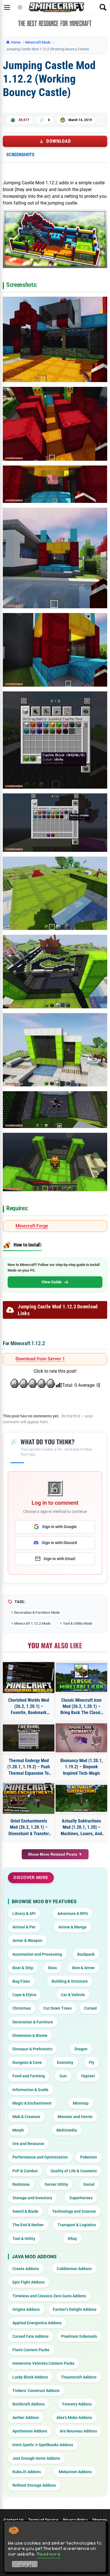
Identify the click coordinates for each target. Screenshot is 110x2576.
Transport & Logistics (77, 2225)
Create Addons (26, 2269)
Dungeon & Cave (27, 2062)
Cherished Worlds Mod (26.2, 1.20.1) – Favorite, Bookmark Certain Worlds (29, 1707)
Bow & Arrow (83, 1968)
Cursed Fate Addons (30, 2336)
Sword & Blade (25, 2211)
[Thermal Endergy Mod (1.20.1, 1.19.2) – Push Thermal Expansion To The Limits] (29, 1738)
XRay (72, 2239)
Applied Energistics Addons (37, 2323)
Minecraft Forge (32, 1226)
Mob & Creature (26, 2117)
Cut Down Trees (58, 2008)
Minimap (81, 2103)
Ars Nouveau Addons (78, 2431)
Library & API (24, 1914)
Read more (49, 2554)
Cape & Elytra (24, 1995)
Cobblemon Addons (74, 2269)
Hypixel (88, 2076)
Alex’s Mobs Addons (74, 2418)
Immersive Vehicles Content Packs (43, 2363)
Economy (65, 2062)
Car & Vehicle (73, 1995)
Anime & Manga (72, 1927)
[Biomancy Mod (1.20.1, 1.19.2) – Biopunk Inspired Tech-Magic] (81, 1738)
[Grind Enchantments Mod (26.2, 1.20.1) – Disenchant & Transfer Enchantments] (29, 1798)
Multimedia (67, 2130)
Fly (92, 2062)
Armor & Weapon (27, 1940)
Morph (18, 2130)
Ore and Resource (28, 2144)
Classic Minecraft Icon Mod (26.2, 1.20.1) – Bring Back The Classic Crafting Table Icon (81, 1707)
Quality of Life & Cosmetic (74, 2171)
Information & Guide (30, 2090)
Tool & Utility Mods (78, 1623)
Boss (53, 1968)
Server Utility (56, 2184)
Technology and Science (74, 2211)
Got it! (25, 2565)
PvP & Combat (25, 2171)
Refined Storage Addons (34, 2485)
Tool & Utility (24, 2239)
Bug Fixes (21, 1981)
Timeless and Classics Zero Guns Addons (49, 2296)
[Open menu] (7, 7)
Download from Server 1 (40, 1359)
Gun (63, 2076)
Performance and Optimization (40, 2157)
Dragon (81, 2049)
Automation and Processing (37, 1954)
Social (89, 2184)
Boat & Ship (23, 1968)
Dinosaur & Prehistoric (32, 2049)
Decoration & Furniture (33, 2022)
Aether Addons (26, 2418)
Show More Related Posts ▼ (55, 1854)
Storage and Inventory (32, 2198)
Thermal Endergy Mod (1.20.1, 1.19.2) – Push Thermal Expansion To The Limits (29, 1767)
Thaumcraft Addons (79, 2377)
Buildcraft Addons (28, 2404)
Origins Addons (26, 2309)
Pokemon (89, 2157)
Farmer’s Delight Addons (75, 2309)
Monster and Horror (75, 2117)
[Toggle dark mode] (20, 7)
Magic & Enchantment (32, 2103)
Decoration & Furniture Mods (37, 1612)
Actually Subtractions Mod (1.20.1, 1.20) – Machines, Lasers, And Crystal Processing (81, 1828)
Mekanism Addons (75, 2472)
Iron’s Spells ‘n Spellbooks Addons (43, 2445)
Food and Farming (29, 2076)
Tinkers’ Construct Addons (36, 2391)
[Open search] (103, 7)
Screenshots (20, 155)
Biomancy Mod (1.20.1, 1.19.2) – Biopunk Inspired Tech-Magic (82, 1767)
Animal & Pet (24, 1927)
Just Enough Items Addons (36, 2458)
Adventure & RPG (73, 1914)
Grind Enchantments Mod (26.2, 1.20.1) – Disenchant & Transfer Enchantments (29, 1828)
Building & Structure (70, 1981)
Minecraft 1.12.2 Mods (32, 1623)
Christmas (22, 2008)
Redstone (21, 2184)
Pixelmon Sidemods (79, 2336)
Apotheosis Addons (30, 2431)
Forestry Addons (77, 2404)
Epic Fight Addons (28, 2282)
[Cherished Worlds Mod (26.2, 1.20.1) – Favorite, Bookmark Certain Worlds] (29, 1678)
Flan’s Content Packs (31, 2350)
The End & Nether (28, 2225)
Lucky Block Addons (30, 2377)
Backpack (86, 1954)
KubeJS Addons (27, 2472)
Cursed (90, 2008)
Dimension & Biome (30, 2035)
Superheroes (81, 2198)
